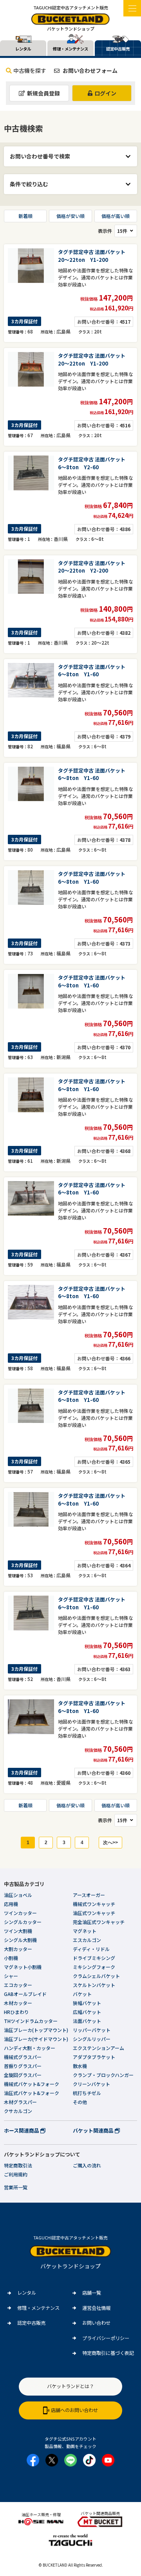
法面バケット (87, 2021)
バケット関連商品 (94, 2130)
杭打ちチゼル (87, 2093)
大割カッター (18, 1949)
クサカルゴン (18, 2111)
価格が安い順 (70, 216)
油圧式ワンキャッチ (94, 1913)
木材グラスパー (20, 2102)
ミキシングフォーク (94, 1967)
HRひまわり (16, 2012)
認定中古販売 (31, 2323)
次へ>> (110, 1843)
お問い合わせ (96, 2323)
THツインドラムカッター (31, 2021)
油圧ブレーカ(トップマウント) (36, 2030)
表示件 (105, 231)
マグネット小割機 (23, 1967)
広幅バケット (87, 2012)
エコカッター (18, 1985)
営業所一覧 (16, 2187)
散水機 (80, 2066)
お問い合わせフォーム (89, 70)
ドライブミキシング (94, 1958)
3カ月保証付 (24, 321)
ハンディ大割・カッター (30, 2048)
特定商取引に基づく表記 (108, 2353)
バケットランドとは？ (70, 2386)
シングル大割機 (20, 1940)
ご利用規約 (16, 2174)
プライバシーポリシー (106, 2338)
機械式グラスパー (23, 2057)
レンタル (27, 2293)
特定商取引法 (18, 2165)
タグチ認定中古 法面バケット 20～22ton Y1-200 (94, 256)
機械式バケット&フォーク (32, 2084)
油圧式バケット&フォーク (32, 2093)
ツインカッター (20, 1913)
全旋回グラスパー (23, 2075)
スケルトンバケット (94, 1985)
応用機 (11, 1904)
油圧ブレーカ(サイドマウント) (36, 2039)
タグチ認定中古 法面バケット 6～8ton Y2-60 (94, 463)
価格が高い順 (116, 216)
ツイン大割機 (18, 1931)
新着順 (25, 216)
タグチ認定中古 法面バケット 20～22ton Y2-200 (94, 567)
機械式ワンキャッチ (94, 1904)
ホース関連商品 (22, 2130)
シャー (11, 1976)
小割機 (11, 1958)
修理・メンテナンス (38, 2308)
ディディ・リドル (91, 1949)
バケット (82, 1994)
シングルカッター (23, 1922)
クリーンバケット (91, 2084)
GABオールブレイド (25, 1994)
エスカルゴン (87, 1940)
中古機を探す (30, 70)
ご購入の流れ (87, 2165)
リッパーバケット (92, 2030)
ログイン (105, 93)
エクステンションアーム (99, 2048)
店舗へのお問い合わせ (74, 2410)
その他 (80, 2102)
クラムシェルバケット (96, 1976)
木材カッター (18, 2003)
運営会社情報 (96, 2308)
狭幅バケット (87, 2003)
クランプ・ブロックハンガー (103, 2075)
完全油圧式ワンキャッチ (99, 1922)
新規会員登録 (43, 93)
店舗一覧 (92, 2293)
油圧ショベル (18, 1895)
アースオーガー (89, 1895)
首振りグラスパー (23, 2066)
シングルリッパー (92, 2039)
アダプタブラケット (94, 2057)
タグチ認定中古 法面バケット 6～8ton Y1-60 (94, 671)
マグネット (85, 1931)
